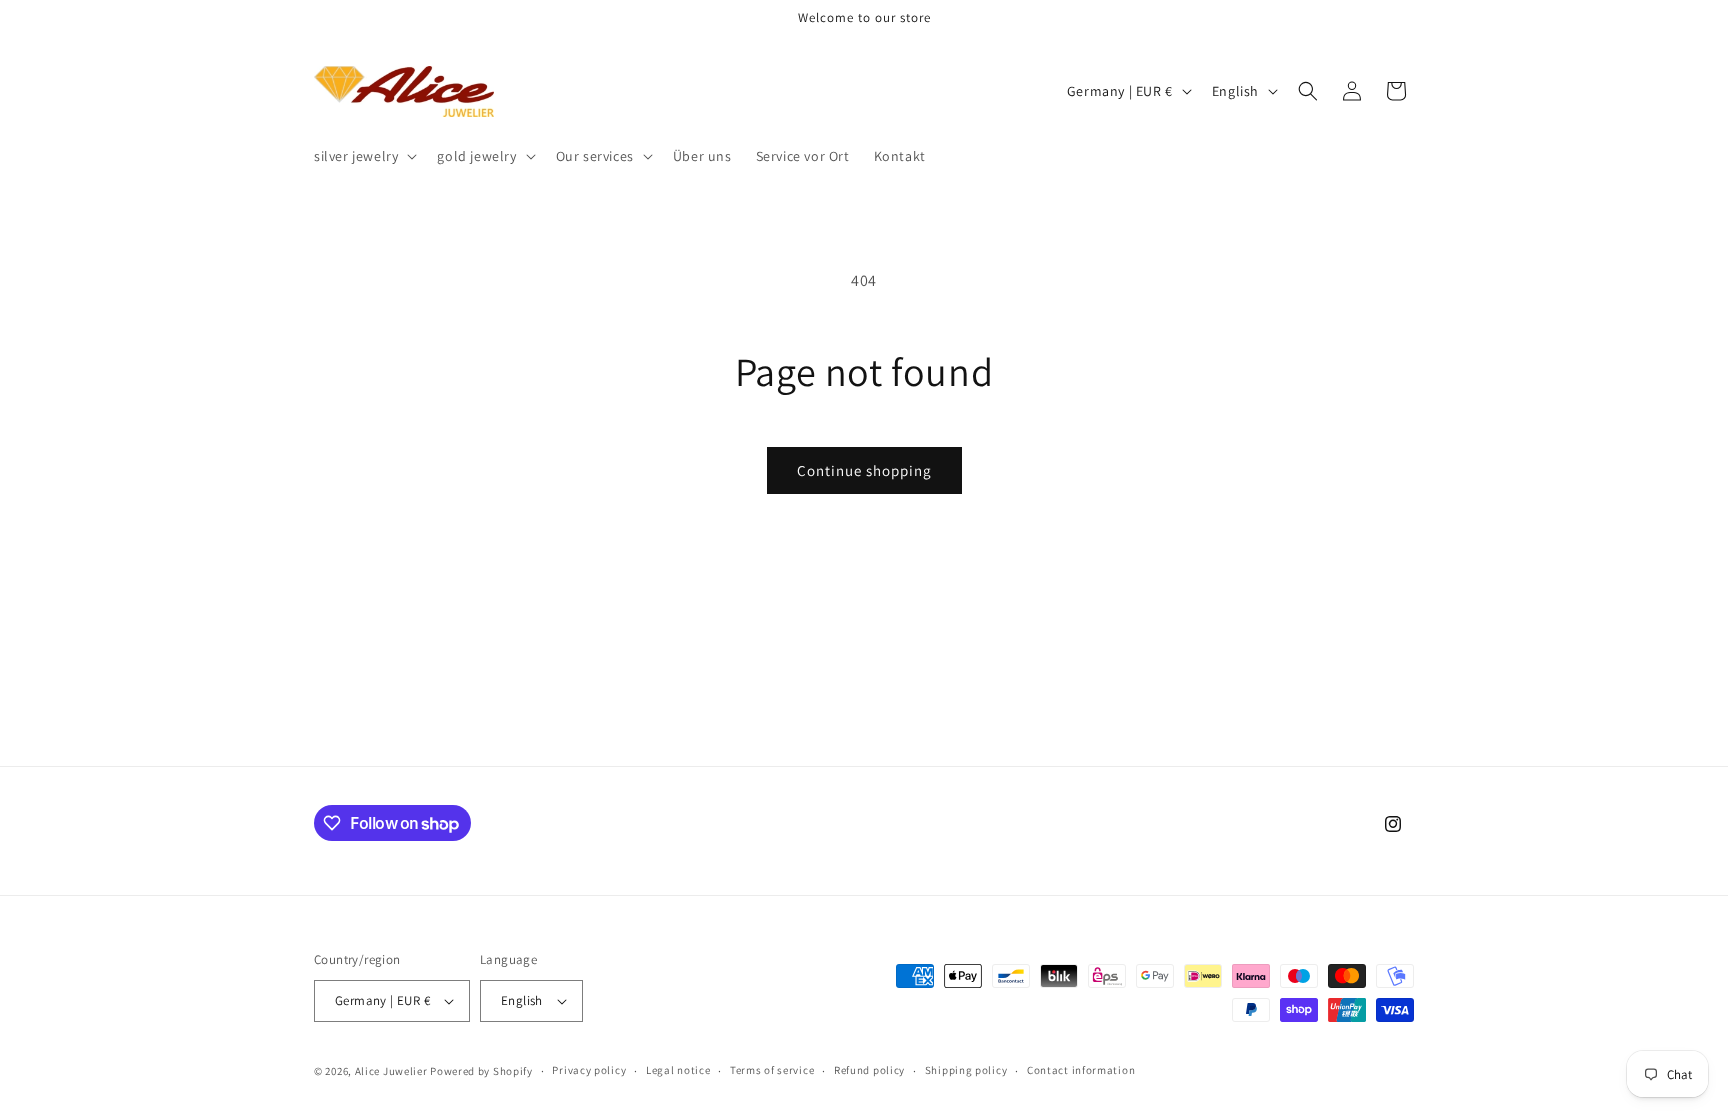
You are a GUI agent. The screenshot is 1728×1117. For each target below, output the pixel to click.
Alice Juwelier (391, 1071)
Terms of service (772, 1070)
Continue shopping (864, 470)
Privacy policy (589, 1070)
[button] (363, 156)
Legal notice (678, 1070)
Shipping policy (966, 1070)
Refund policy (869, 1070)
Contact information (1081, 1070)
